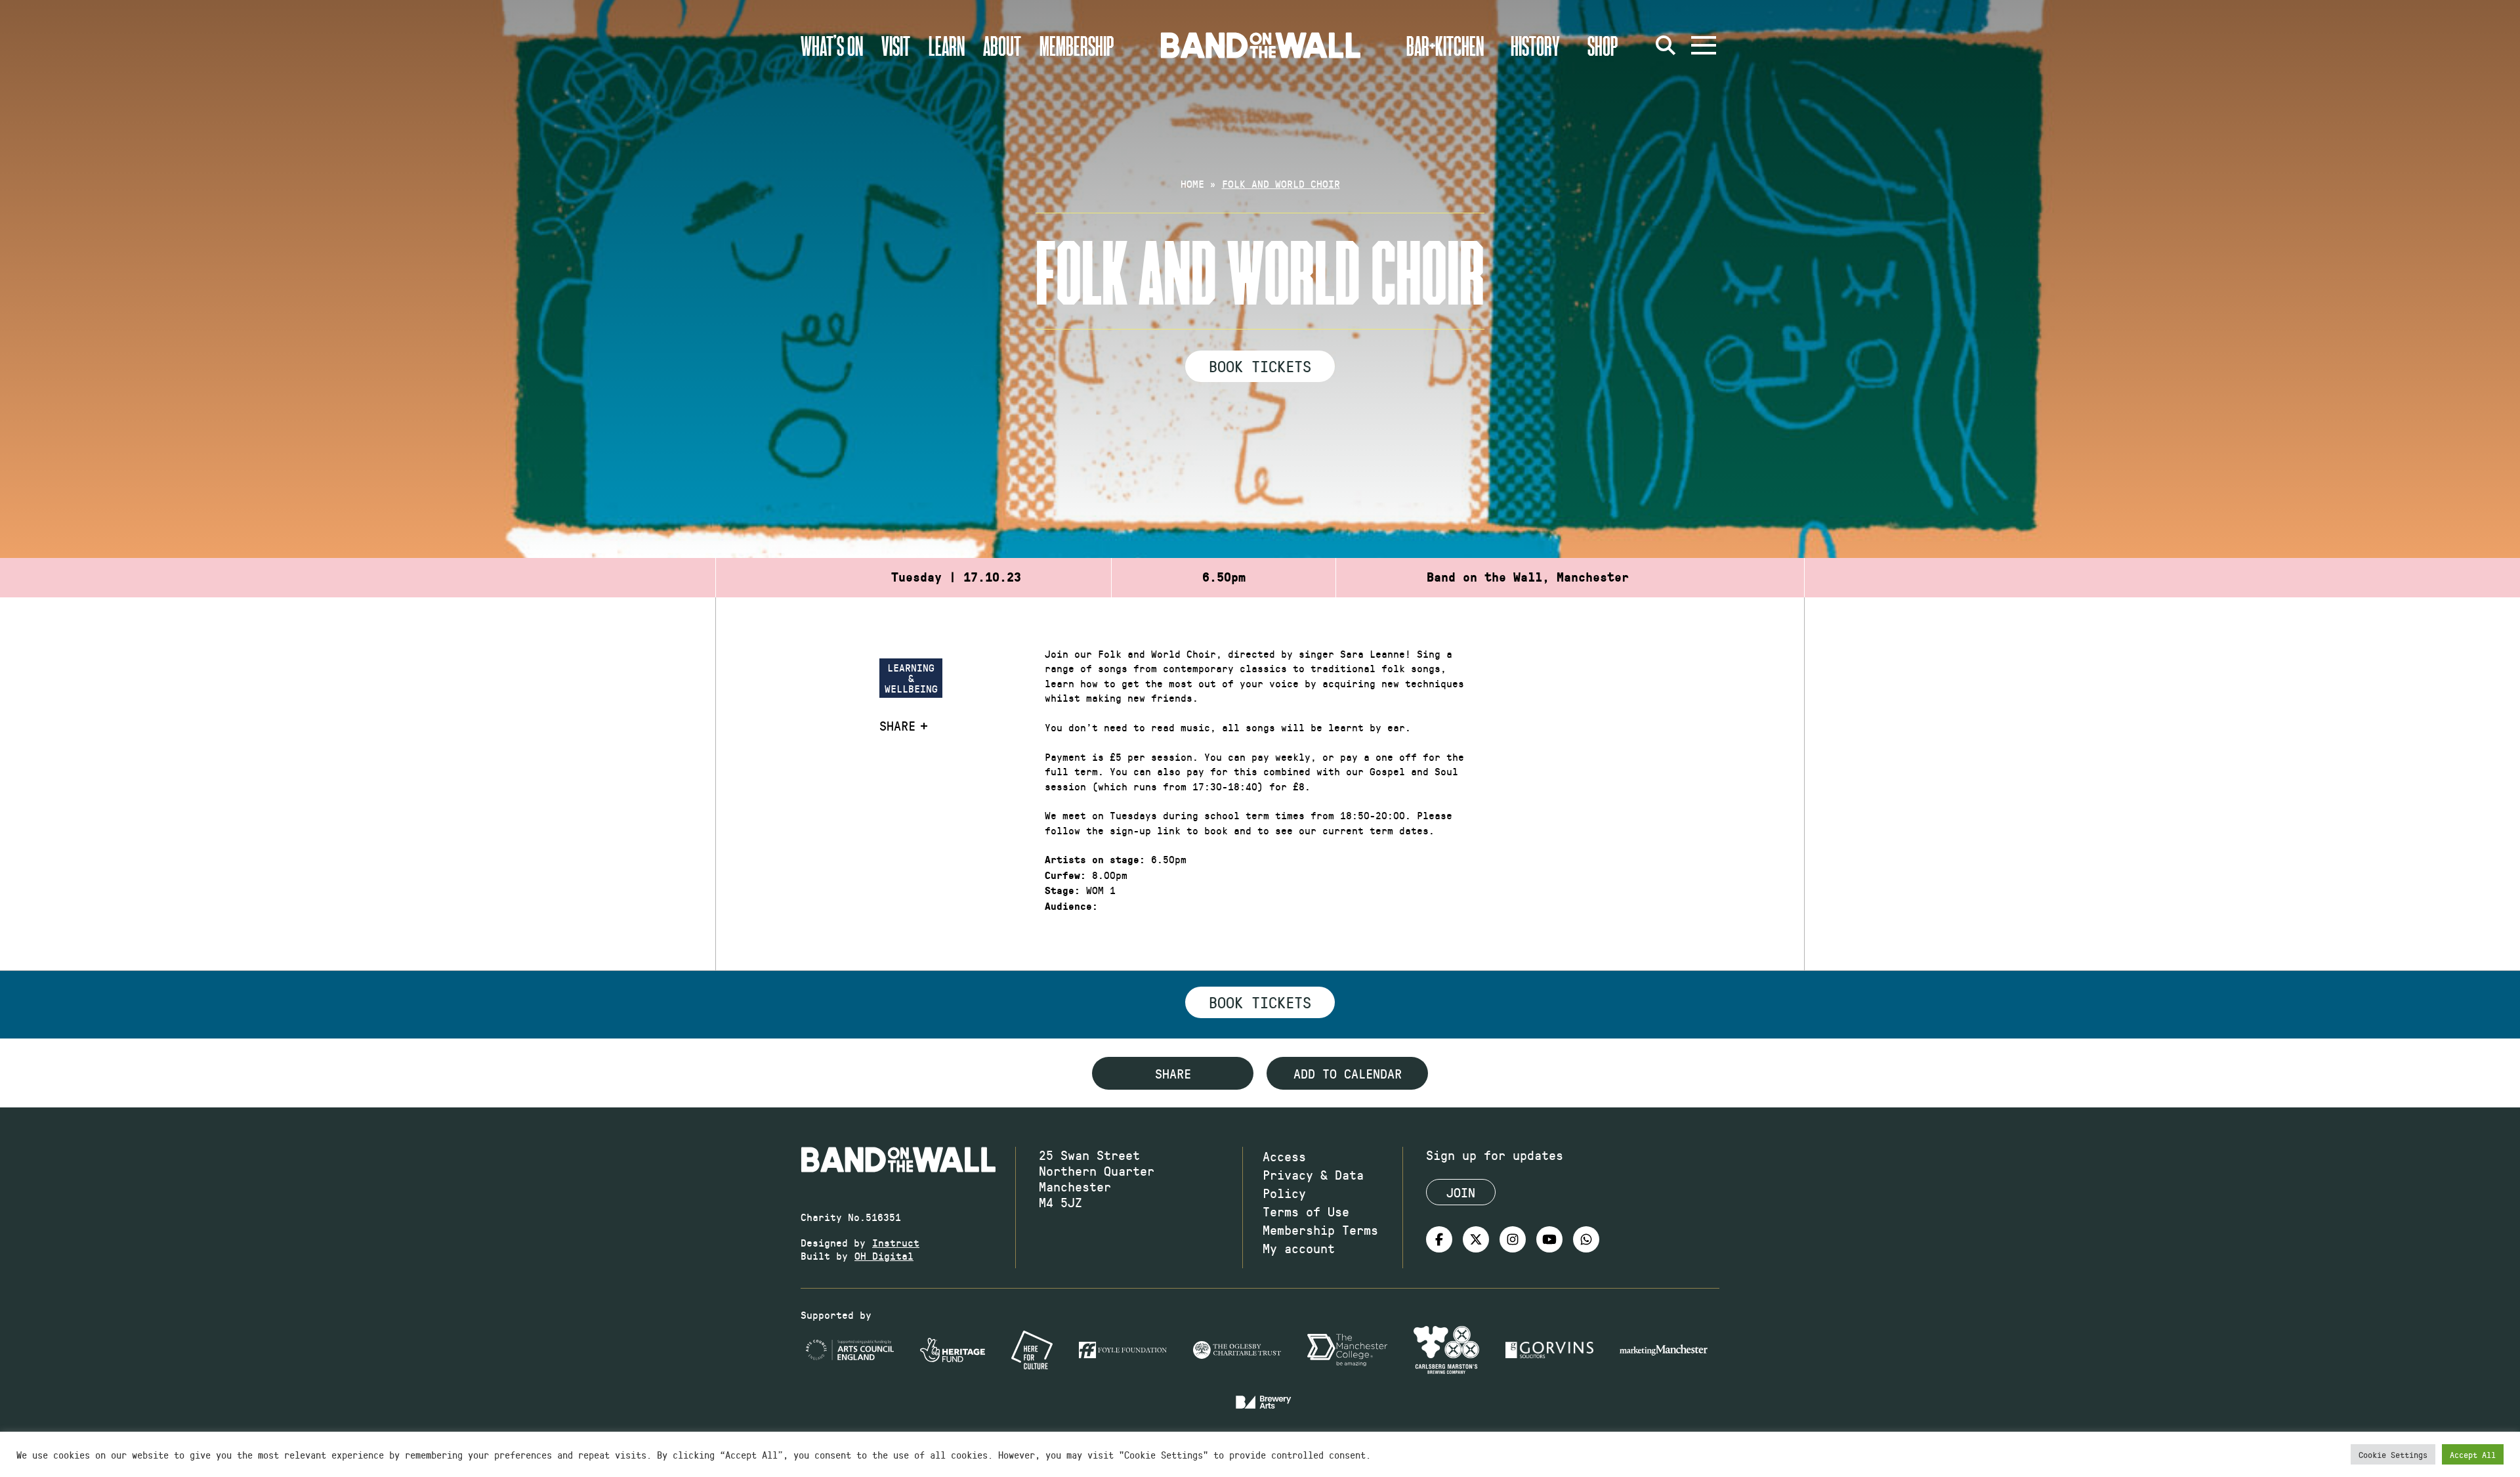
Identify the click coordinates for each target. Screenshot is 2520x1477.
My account (1299, 1248)
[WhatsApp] (1586, 1239)
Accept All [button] (2473, 1454)
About (1002, 45)
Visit (896, 45)
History (1535, 45)
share (1173, 1073)
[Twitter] (1476, 1239)
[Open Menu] (1704, 45)
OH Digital (884, 1255)
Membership (1077, 45)
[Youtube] (1549, 1239)
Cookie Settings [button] (2393, 1454)
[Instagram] (1513, 1239)
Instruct (896, 1242)
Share (897, 725)
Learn (947, 45)
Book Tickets (1260, 366)
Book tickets (1260, 1002)
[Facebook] (1439, 1239)
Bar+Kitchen (1445, 45)
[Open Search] (1666, 45)
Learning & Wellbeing (911, 678)
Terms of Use (1306, 1211)
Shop (1603, 45)
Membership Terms (1320, 1230)
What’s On (832, 45)
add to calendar (1348, 1073)
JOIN (1461, 1192)
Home (1192, 183)
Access (1284, 1156)
